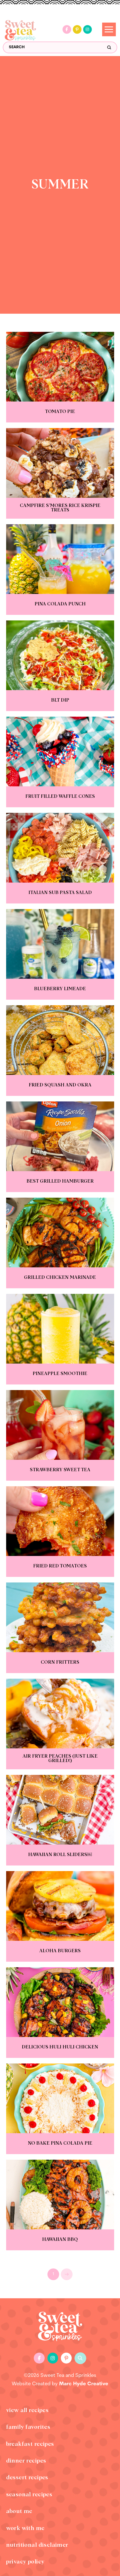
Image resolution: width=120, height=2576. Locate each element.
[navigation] (109, 29)
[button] (80, 2358)
